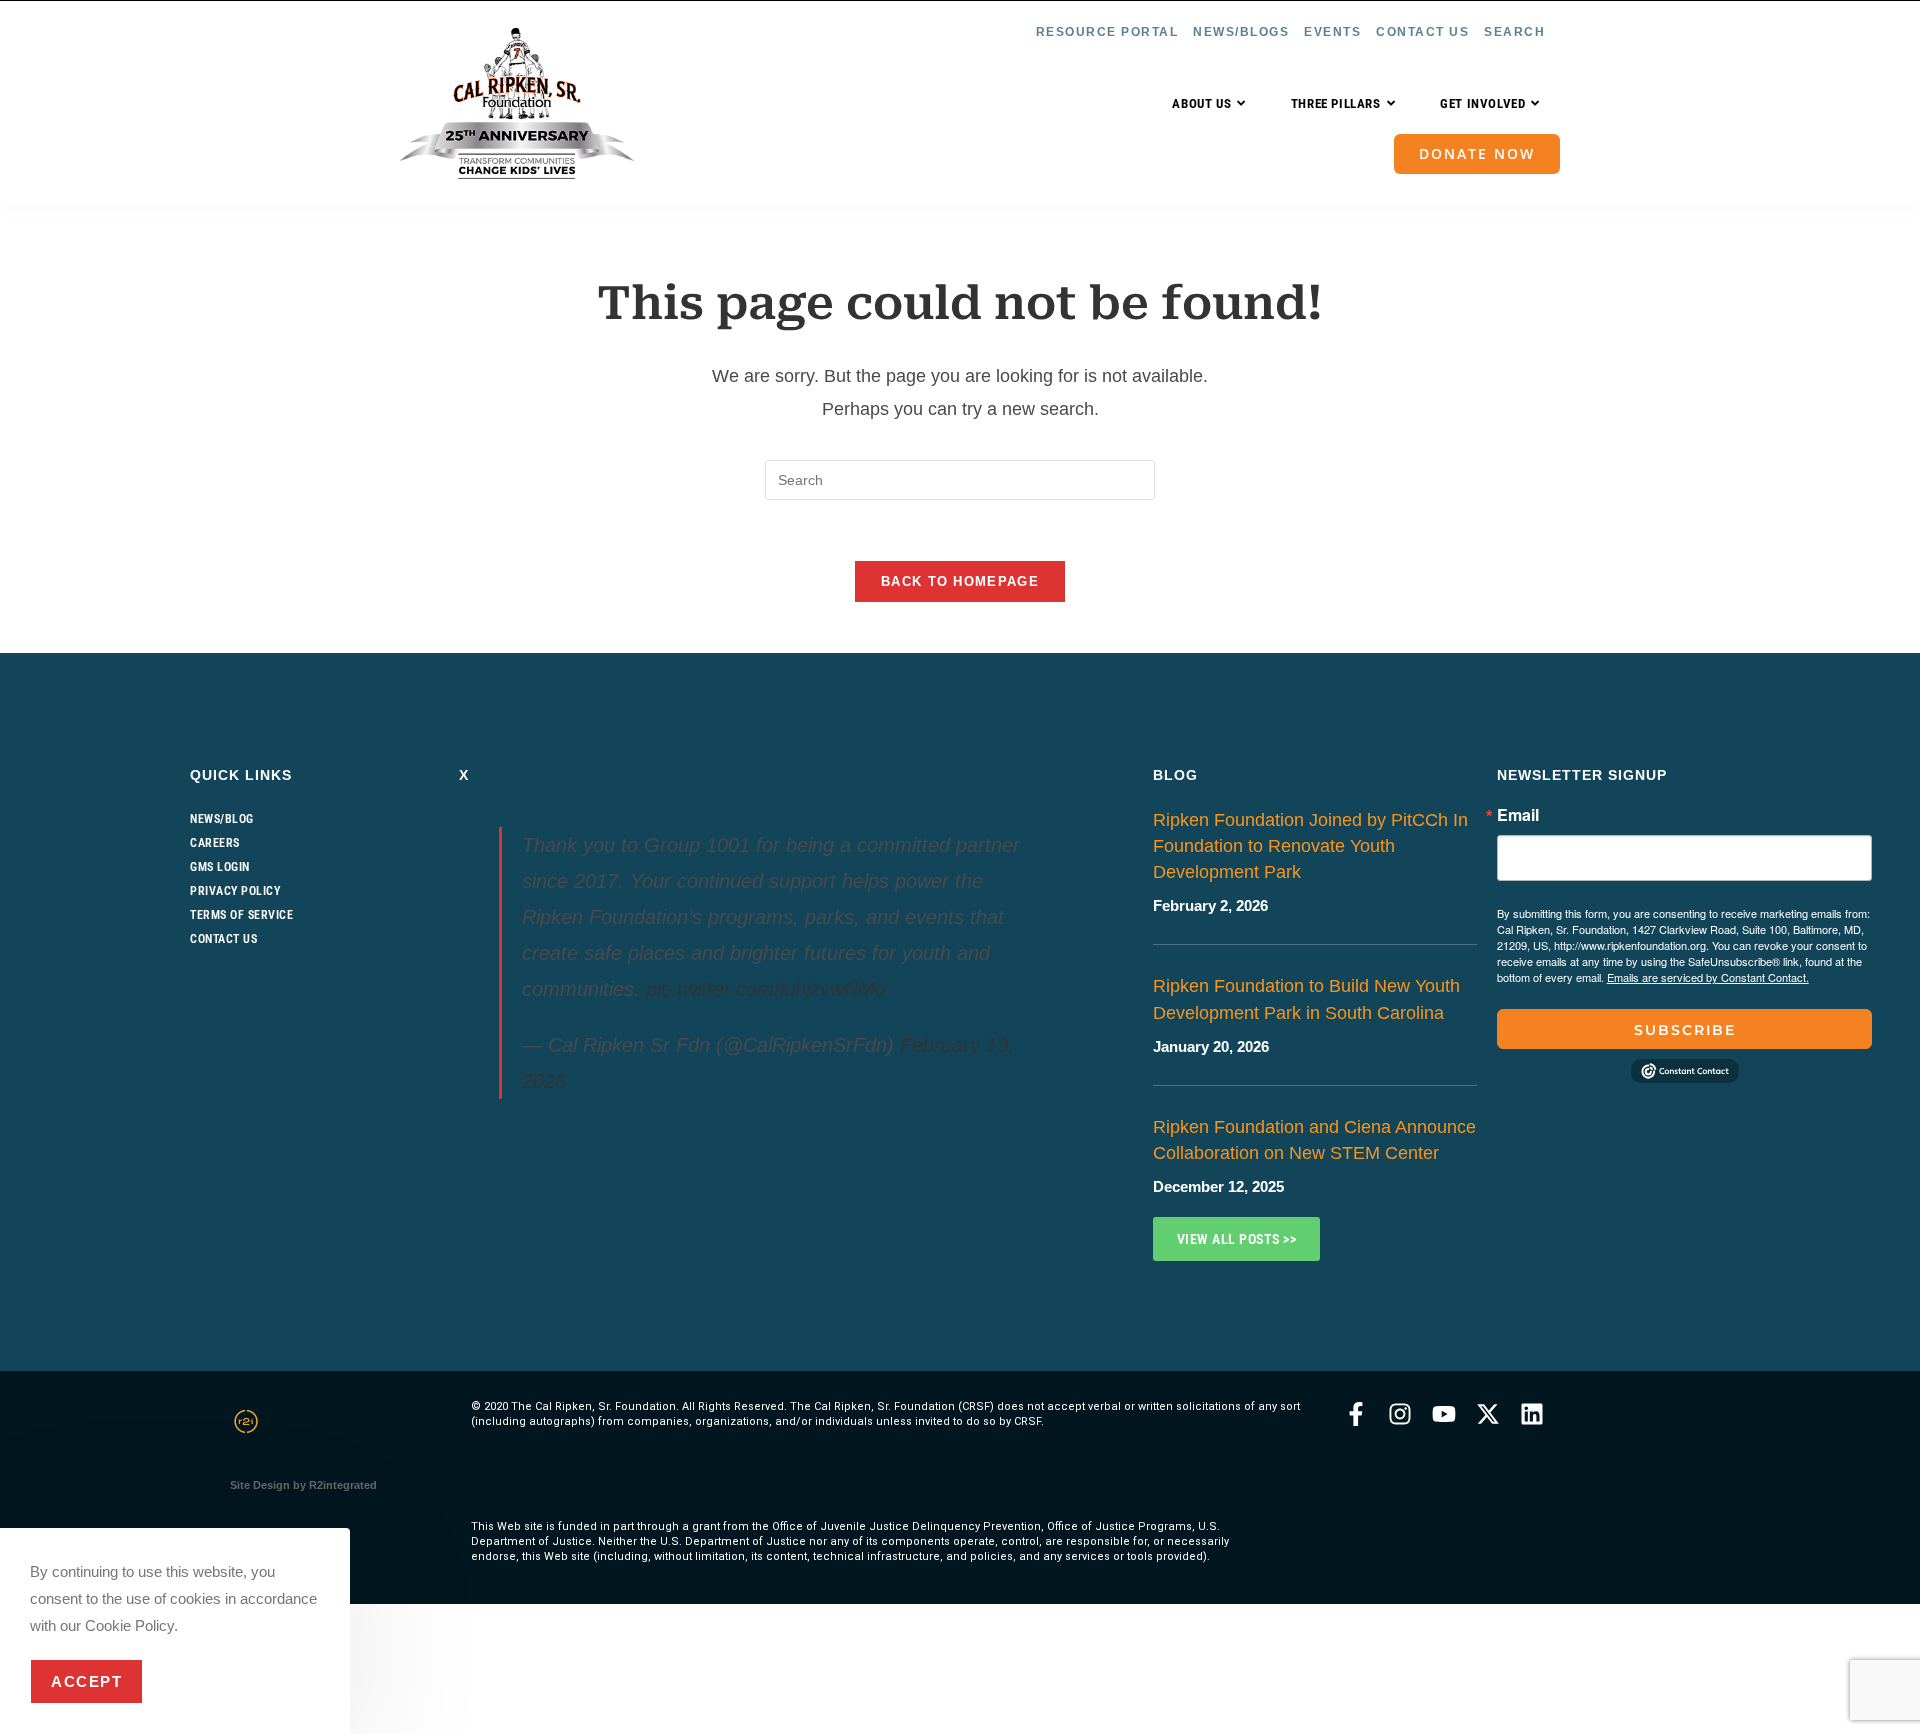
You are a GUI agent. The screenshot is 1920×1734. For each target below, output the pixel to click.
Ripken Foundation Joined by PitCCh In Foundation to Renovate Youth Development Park (1310, 846)
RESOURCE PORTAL (1107, 32)
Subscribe (1685, 1030)
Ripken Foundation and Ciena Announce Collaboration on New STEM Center (1314, 1140)
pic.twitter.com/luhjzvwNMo (766, 989)
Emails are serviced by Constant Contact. (1708, 977)
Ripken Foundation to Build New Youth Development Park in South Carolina (1306, 999)
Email (1518, 815)
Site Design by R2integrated (303, 1485)
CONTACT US (1422, 32)
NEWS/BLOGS (1241, 32)
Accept (86, 1681)
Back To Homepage (960, 581)
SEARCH (1514, 32)
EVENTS (1332, 32)
